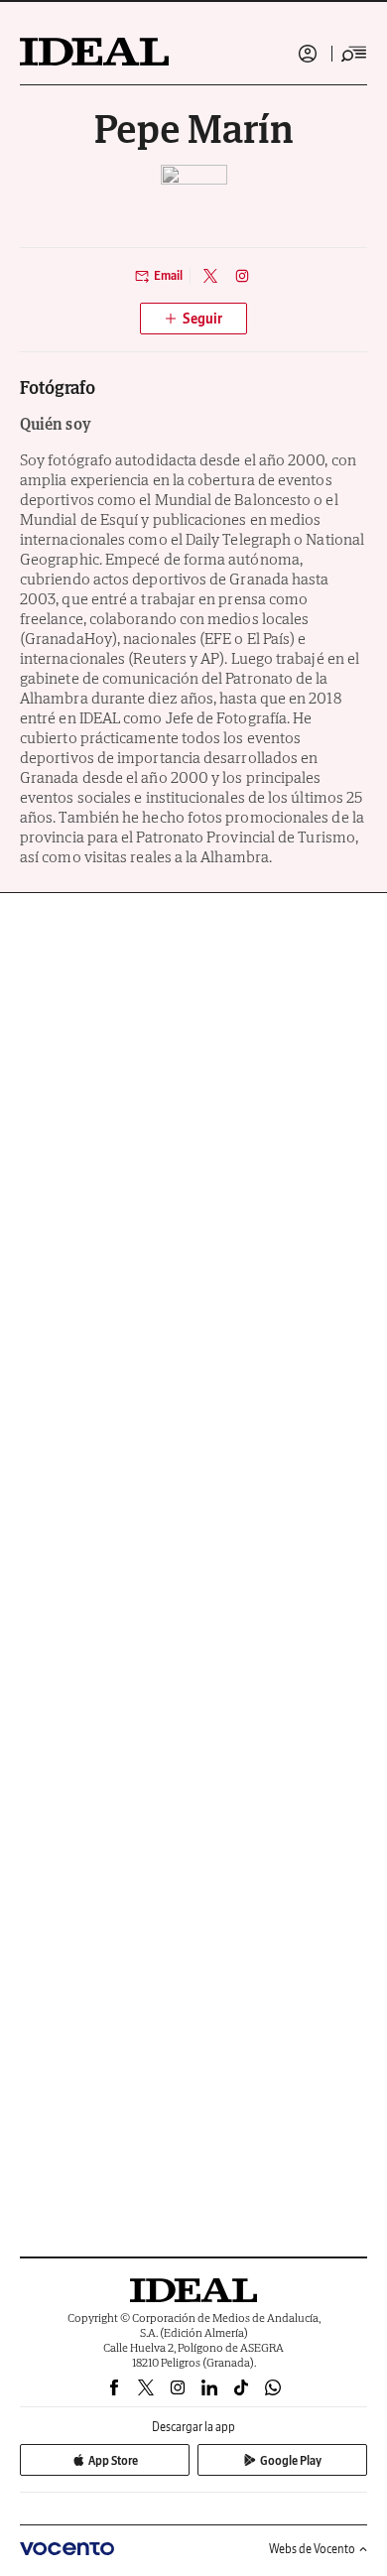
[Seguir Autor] (193, 319)
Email (168, 275)
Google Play (291, 2460)
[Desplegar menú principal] (354, 54)
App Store (113, 2460)
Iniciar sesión (308, 54)
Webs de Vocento (312, 2549)
